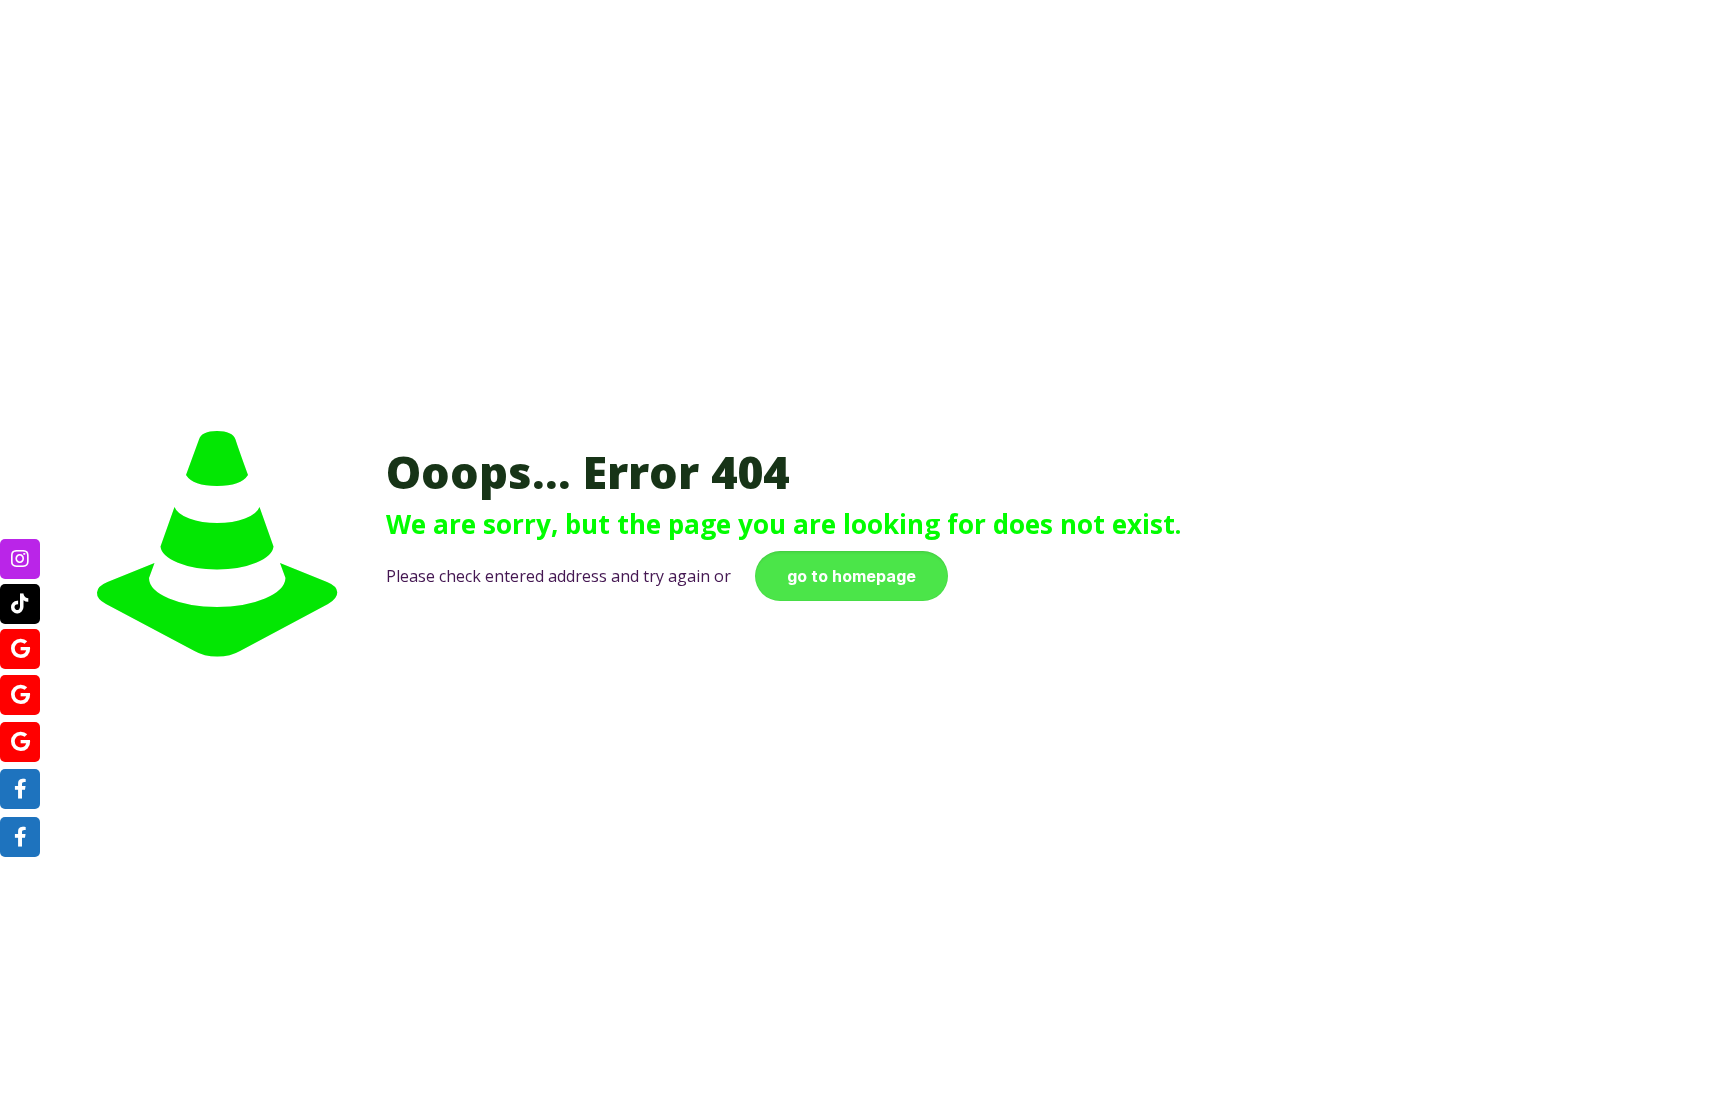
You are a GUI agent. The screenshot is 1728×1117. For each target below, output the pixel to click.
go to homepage (851, 576)
